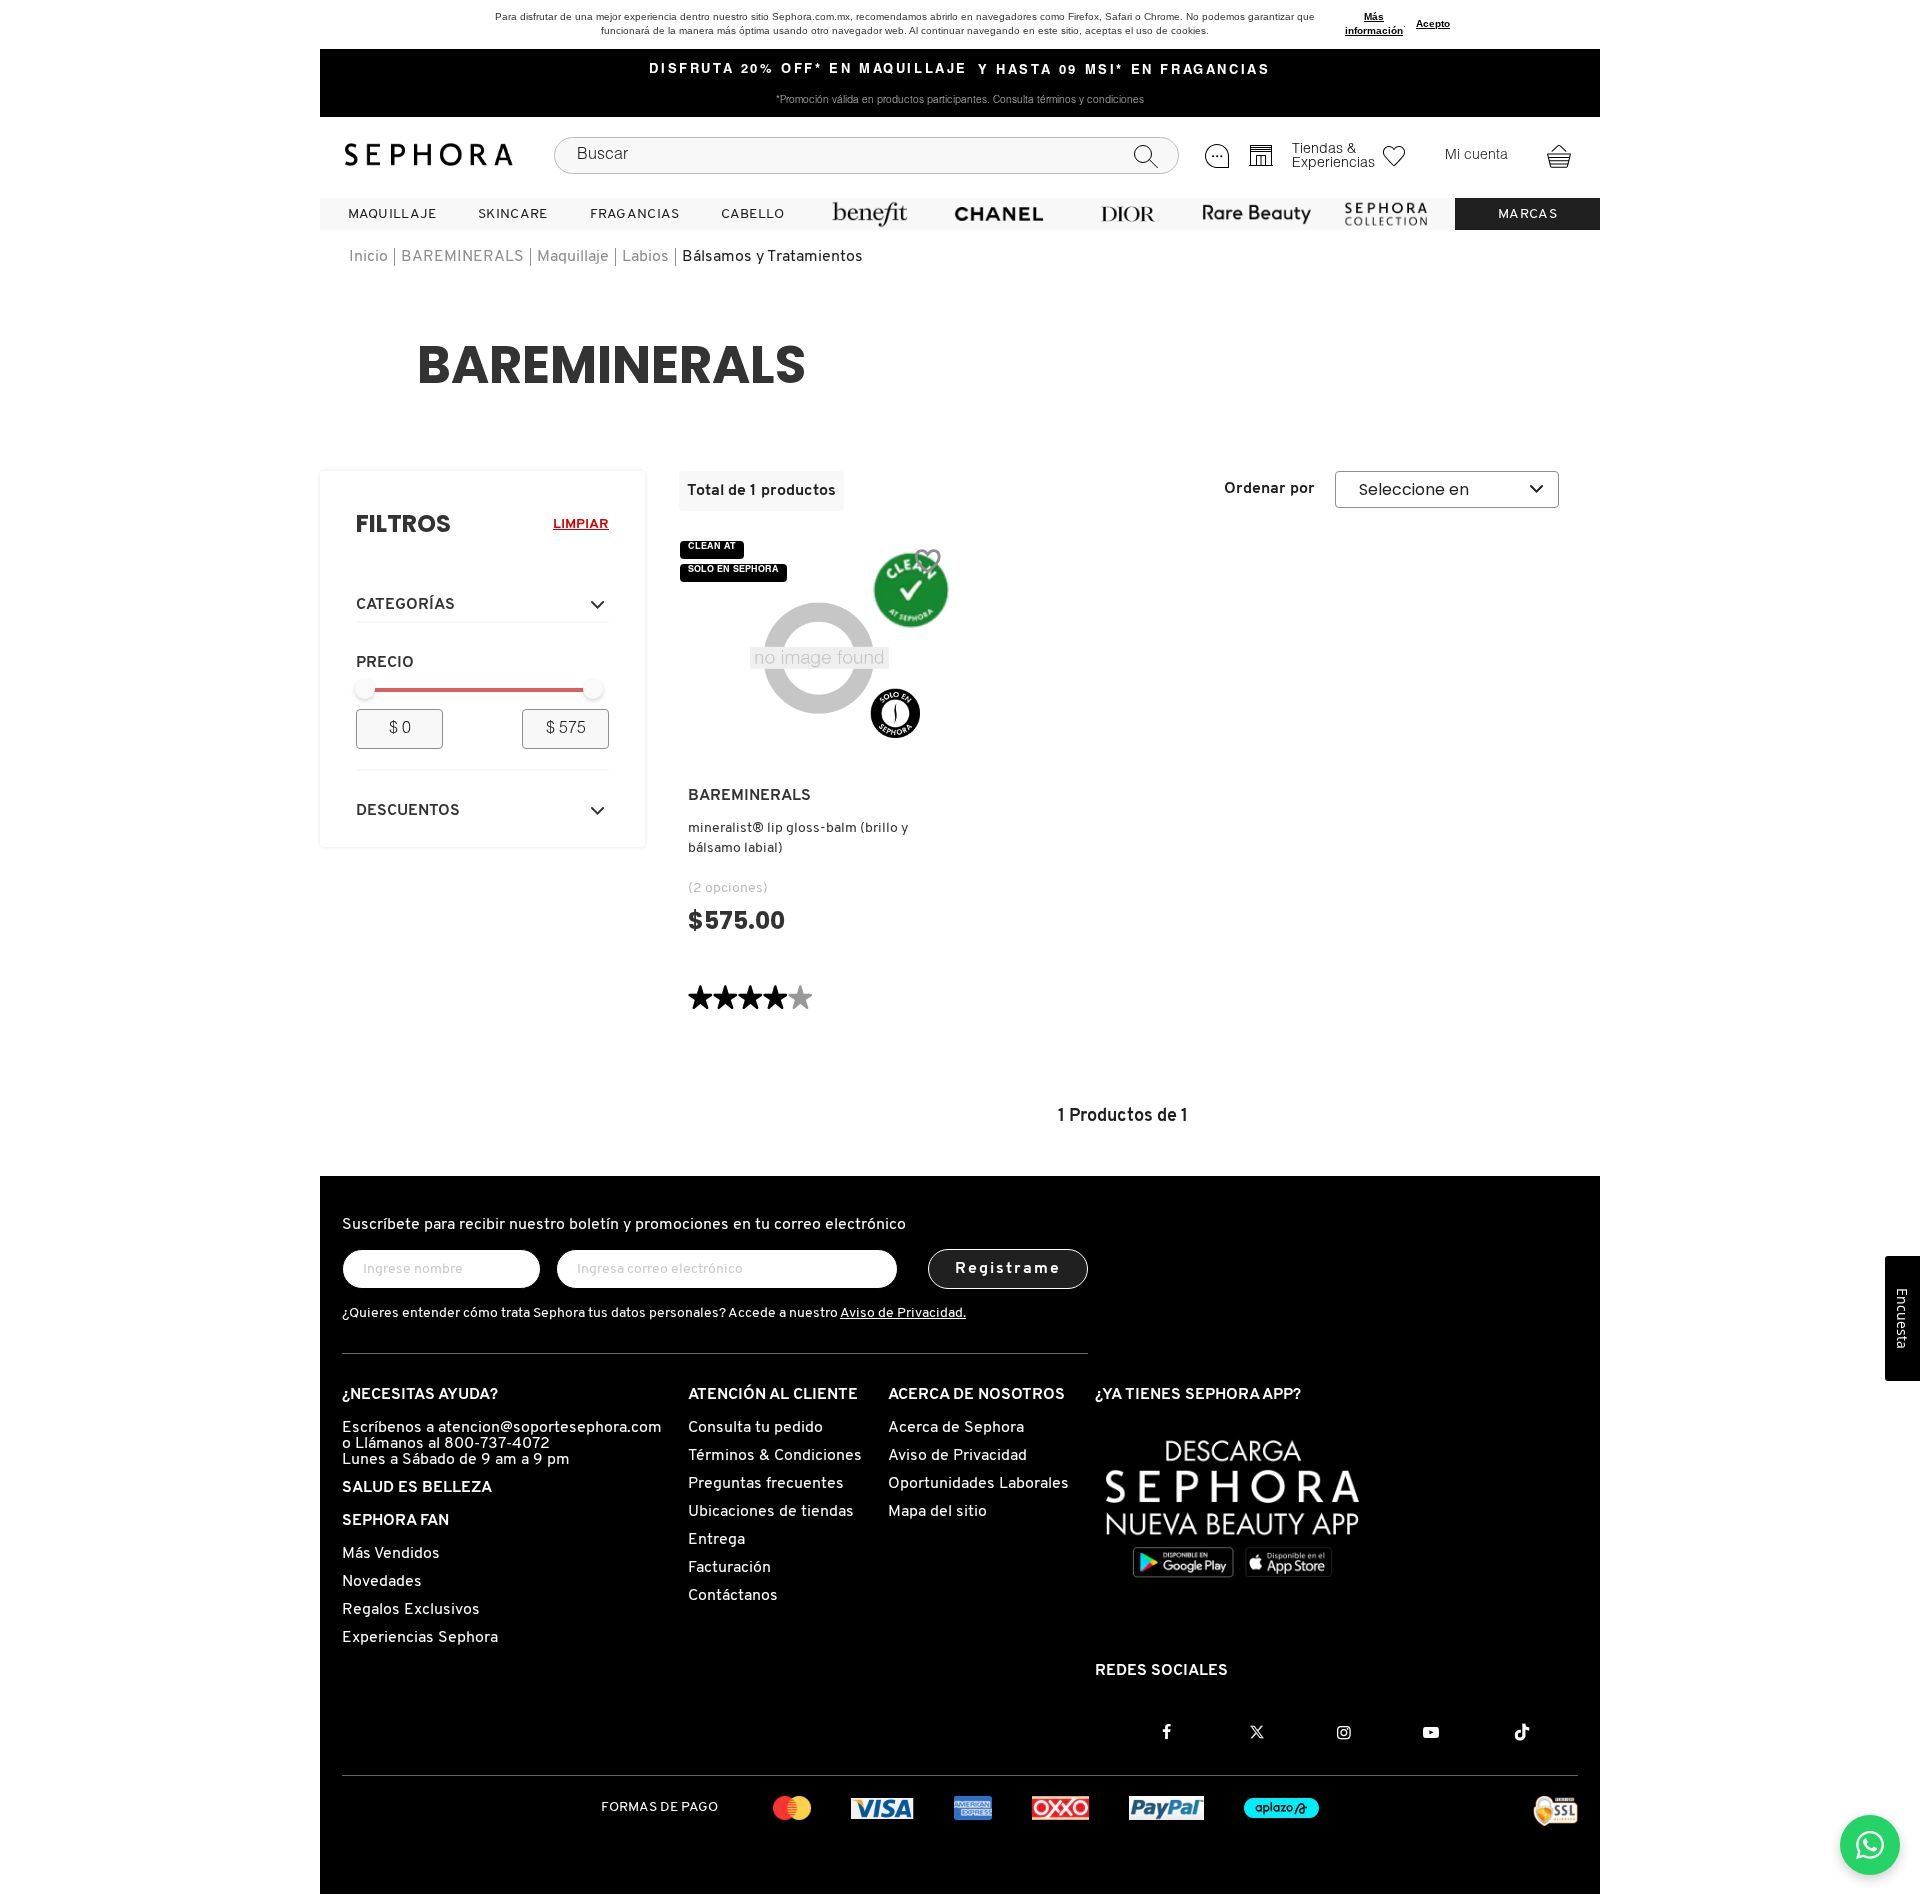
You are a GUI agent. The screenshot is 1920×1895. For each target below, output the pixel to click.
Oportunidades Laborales (978, 1484)
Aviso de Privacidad (957, 1456)
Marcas (1527, 214)
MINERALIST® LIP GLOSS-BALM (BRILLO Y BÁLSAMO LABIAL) (798, 838)
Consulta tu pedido (755, 1428)
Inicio (368, 257)
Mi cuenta (1476, 156)
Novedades (382, 1582)
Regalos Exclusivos (411, 1610)
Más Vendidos (391, 1554)
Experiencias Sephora (420, 1638)
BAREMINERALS (462, 257)
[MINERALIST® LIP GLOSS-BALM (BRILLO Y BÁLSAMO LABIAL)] (819, 660)
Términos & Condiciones (775, 1456)
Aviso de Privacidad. (903, 1313)
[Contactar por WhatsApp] (1870, 1845)
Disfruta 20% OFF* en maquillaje (808, 70)
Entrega (716, 1540)
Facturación (729, 1568)
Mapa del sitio (937, 1512)
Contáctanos (733, 1596)
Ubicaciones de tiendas (771, 1512)
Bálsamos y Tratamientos (772, 257)
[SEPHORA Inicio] (429, 155)
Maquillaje (573, 257)
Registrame (1008, 1269)
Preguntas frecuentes (766, 1484)
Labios (645, 257)
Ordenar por (1269, 489)
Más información (1374, 23)
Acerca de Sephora (956, 1428)
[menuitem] (392, 214)
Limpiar (581, 524)
